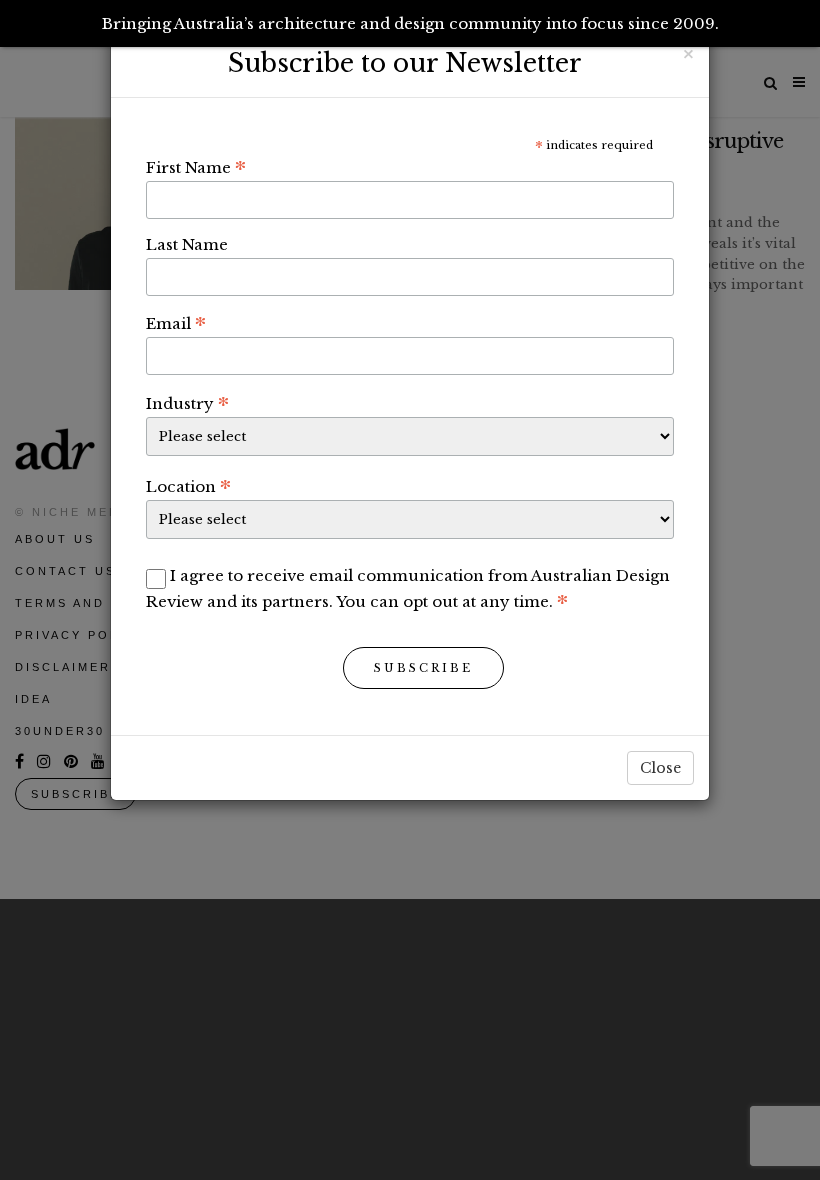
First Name (196, 167)
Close (660, 768)
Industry (187, 403)
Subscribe (423, 668)
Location (188, 486)
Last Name (187, 244)
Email (176, 323)
